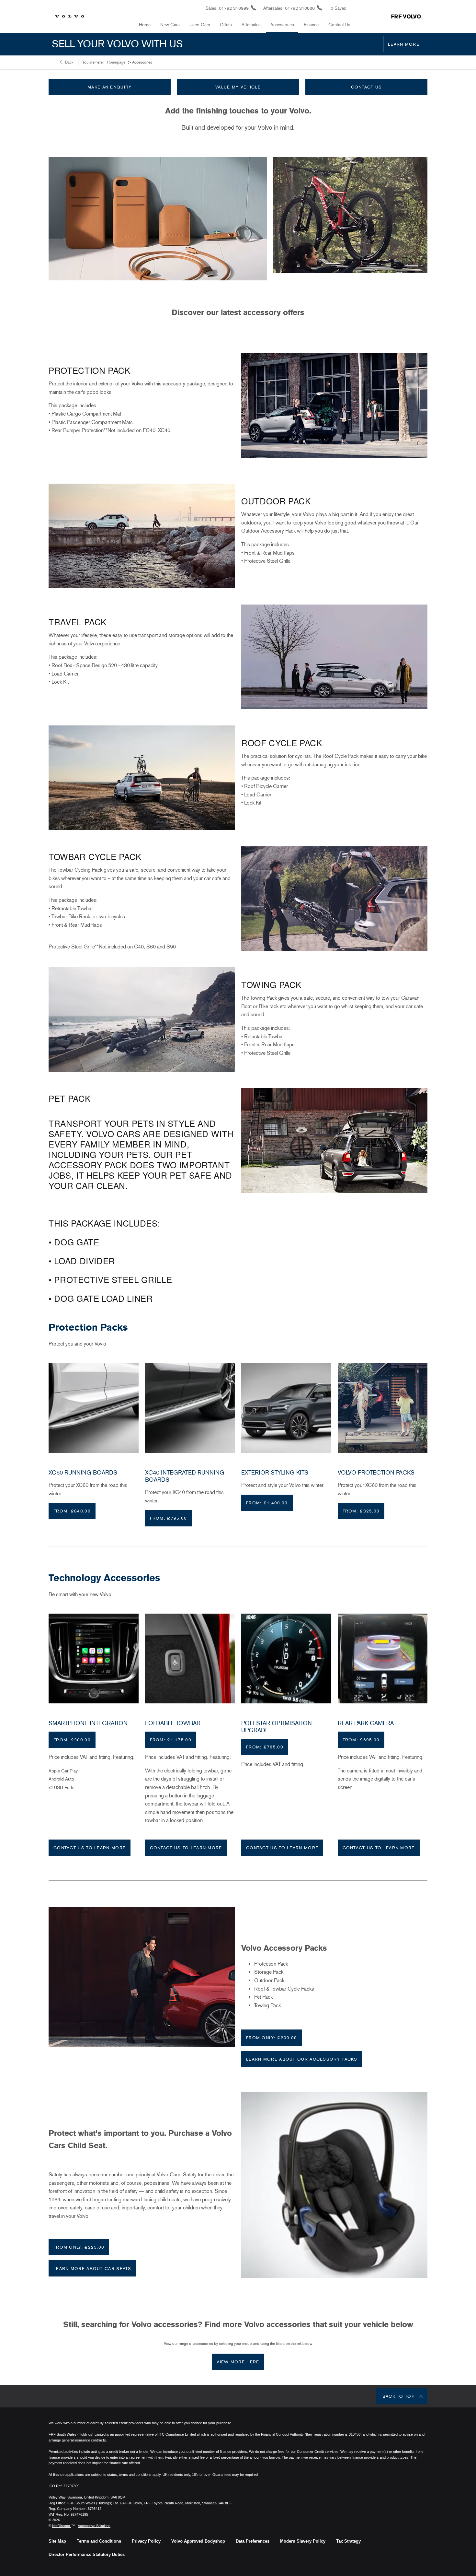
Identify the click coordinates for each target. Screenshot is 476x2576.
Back (69, 62)
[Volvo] (70, 16)
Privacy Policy (146, 2541)
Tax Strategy (348, 2541)
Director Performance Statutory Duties (87, 2554)
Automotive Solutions (94, 2526)
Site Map (57, 2541)
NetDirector (62, 2526)
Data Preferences (253, 2541)
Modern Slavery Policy (303, 2541)
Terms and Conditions (99, 2541)
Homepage (116, 62)
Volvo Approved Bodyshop (198, 2541)
